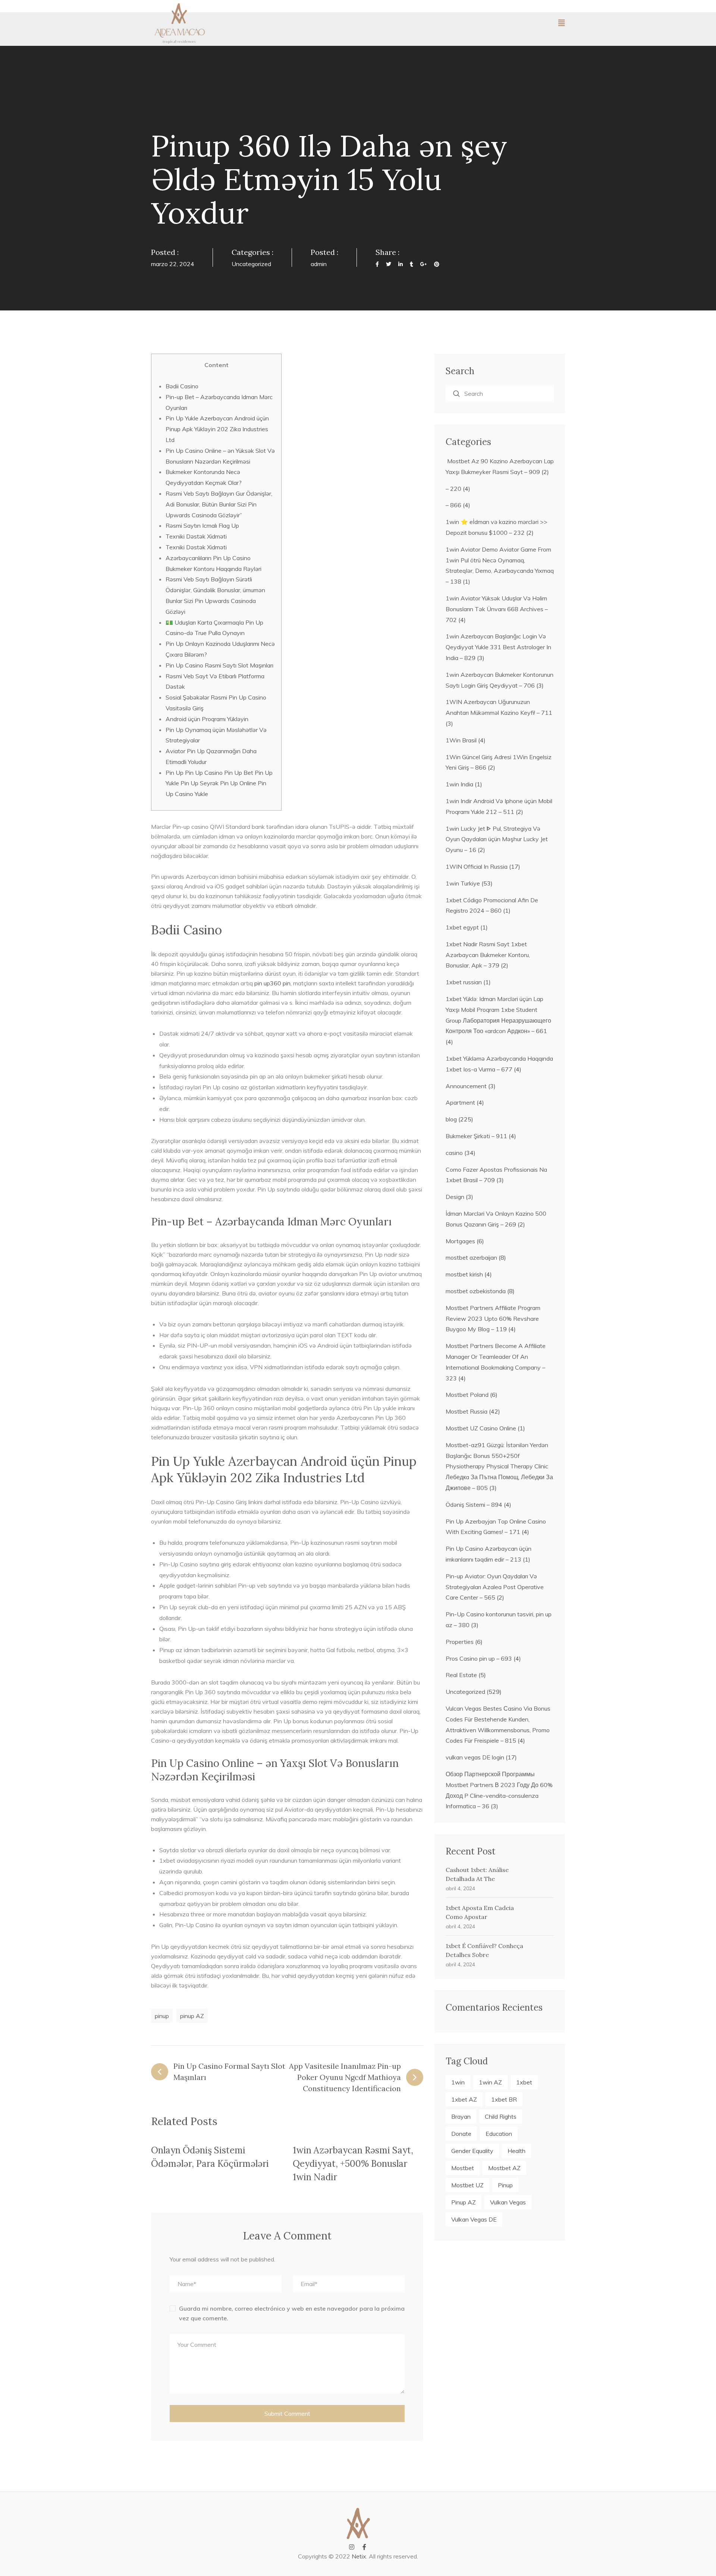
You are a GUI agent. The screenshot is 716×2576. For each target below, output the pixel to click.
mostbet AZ (504, 2168)
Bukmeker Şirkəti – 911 (476, 1136)
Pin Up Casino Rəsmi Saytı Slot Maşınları (219, 665)
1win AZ (490, 2082)
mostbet (463, 2168)
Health (516, 2151)
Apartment (460, 1102)
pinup (162, 2016)
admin (319, 264)
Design (455, 1197)
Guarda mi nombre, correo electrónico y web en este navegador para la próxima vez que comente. (292, 2313)
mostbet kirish (464, 1274)
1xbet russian (464, 982)
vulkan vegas (508, 2202)
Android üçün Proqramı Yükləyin (207, 719)
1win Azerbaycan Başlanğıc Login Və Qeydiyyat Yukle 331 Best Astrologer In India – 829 (498, 647)
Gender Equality (472, 2151)
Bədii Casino (182, 386)
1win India (459, 784)
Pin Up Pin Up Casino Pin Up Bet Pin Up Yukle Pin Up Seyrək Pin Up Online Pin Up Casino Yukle (219, 783)
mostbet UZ (467, 2185)
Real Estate (461, 1675)
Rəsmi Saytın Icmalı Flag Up (202, 525)
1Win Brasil (461, 740)
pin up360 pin (272, 983)
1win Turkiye (463, 883)
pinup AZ (192, 2016)
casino (454, 1153)
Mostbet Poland (467, 1395)
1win (458, 2082)
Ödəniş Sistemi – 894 (474, 1505)
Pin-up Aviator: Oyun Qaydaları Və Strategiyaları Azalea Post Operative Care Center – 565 (495, 1587)
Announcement (466, 1086)
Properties (460, 1642)
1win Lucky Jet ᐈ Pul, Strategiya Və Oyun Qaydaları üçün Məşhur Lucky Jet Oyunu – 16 (497, 839)
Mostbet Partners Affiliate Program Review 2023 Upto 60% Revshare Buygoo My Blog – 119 (493, 1319)
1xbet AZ (464, 2099)
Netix (359, 2556)
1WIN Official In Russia (477, 866)
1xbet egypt (462, 927)
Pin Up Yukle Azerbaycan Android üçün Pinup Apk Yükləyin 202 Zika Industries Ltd (217, 429)
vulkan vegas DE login (475, 1757)
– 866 (453, 505)
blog (451, 1119)
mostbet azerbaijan (471, 1257)
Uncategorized (251, 264)
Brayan (461, 2116)
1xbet (524, 2082)
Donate (461, 2134)
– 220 (453, 489)
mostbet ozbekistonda (476, 1291)
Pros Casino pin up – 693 (479, 1658)
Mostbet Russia (467, 1411)
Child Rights (501, 2116)
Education (499, 2134)
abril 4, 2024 (460, 1888)
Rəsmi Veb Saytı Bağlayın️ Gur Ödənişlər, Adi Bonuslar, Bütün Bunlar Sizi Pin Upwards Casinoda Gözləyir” (219, 504)
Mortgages (460, 1241)
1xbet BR (504, 2099)
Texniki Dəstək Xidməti (196, 536)
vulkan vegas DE (474, 2219)
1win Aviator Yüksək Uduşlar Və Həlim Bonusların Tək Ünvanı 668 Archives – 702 (497, 609)
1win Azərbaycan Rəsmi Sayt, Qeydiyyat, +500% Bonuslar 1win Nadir (353, 2164)
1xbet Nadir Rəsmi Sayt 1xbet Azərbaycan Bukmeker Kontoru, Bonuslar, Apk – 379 (488, 955)
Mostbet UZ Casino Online (481, 1428)
